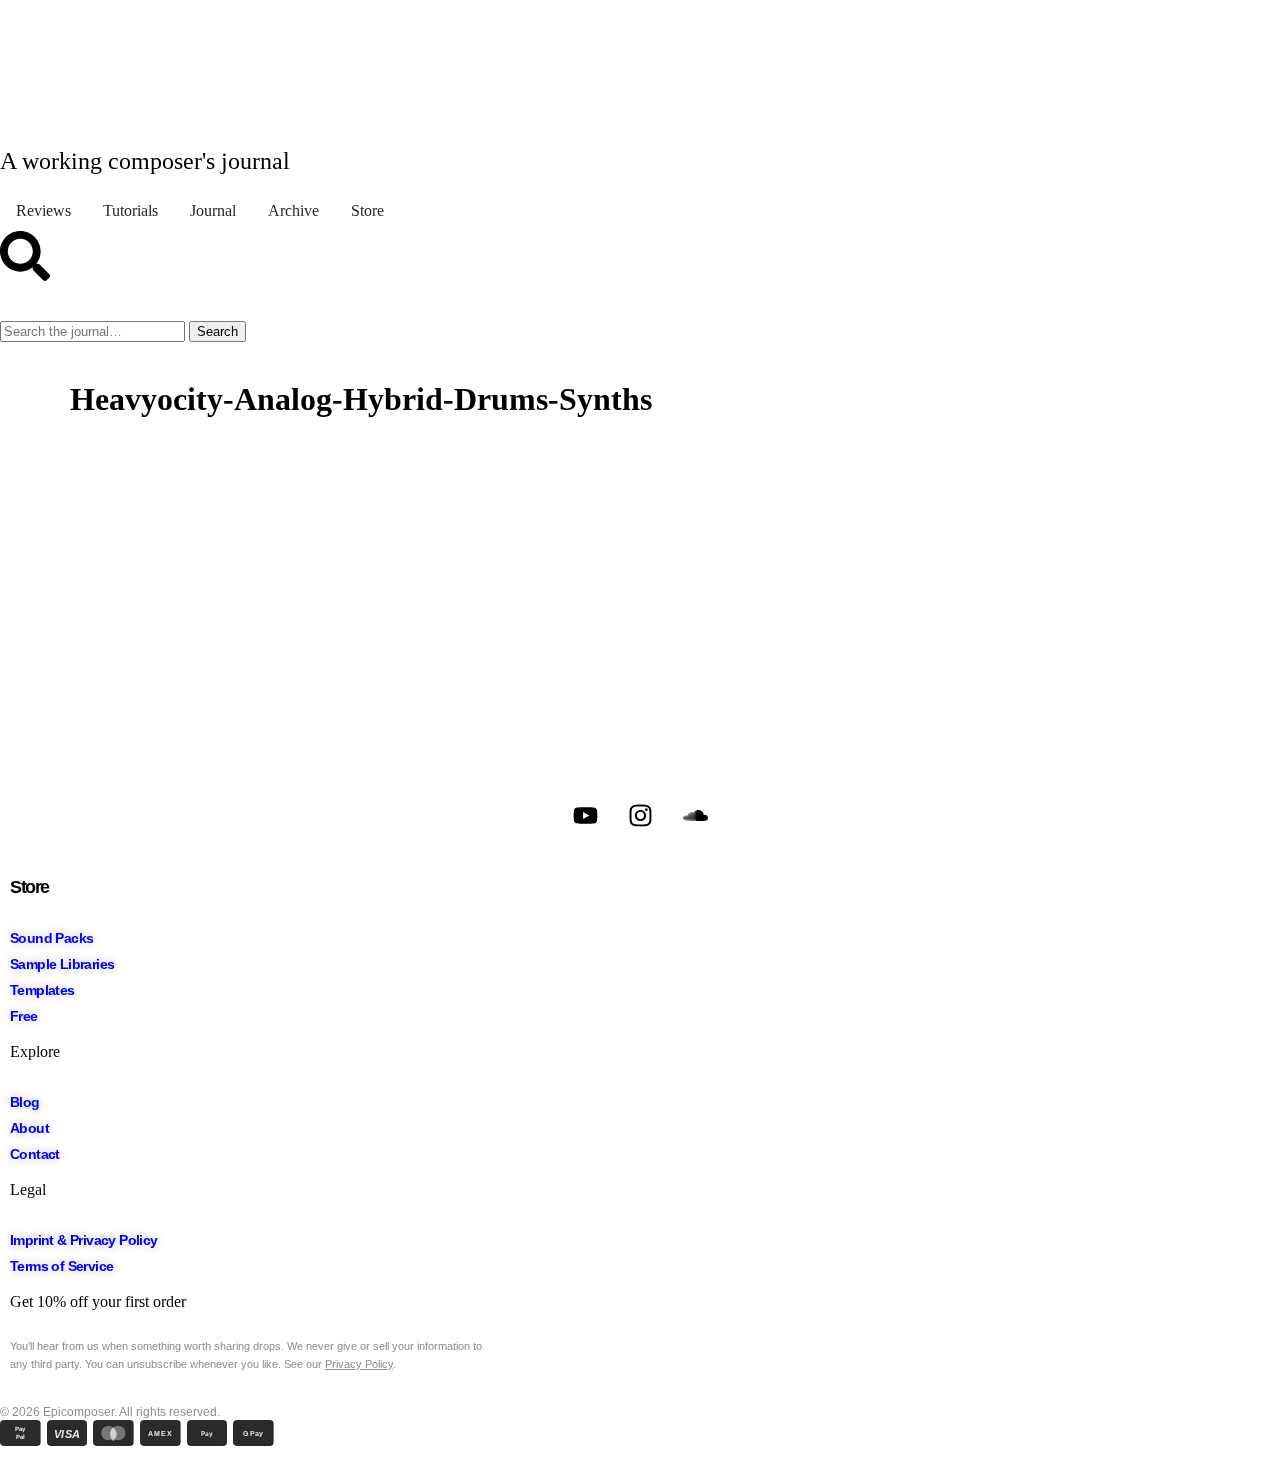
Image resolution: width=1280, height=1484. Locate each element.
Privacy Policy (359, 1364)
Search (217, 331)
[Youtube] (585, 815)
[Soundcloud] (695, 815)
